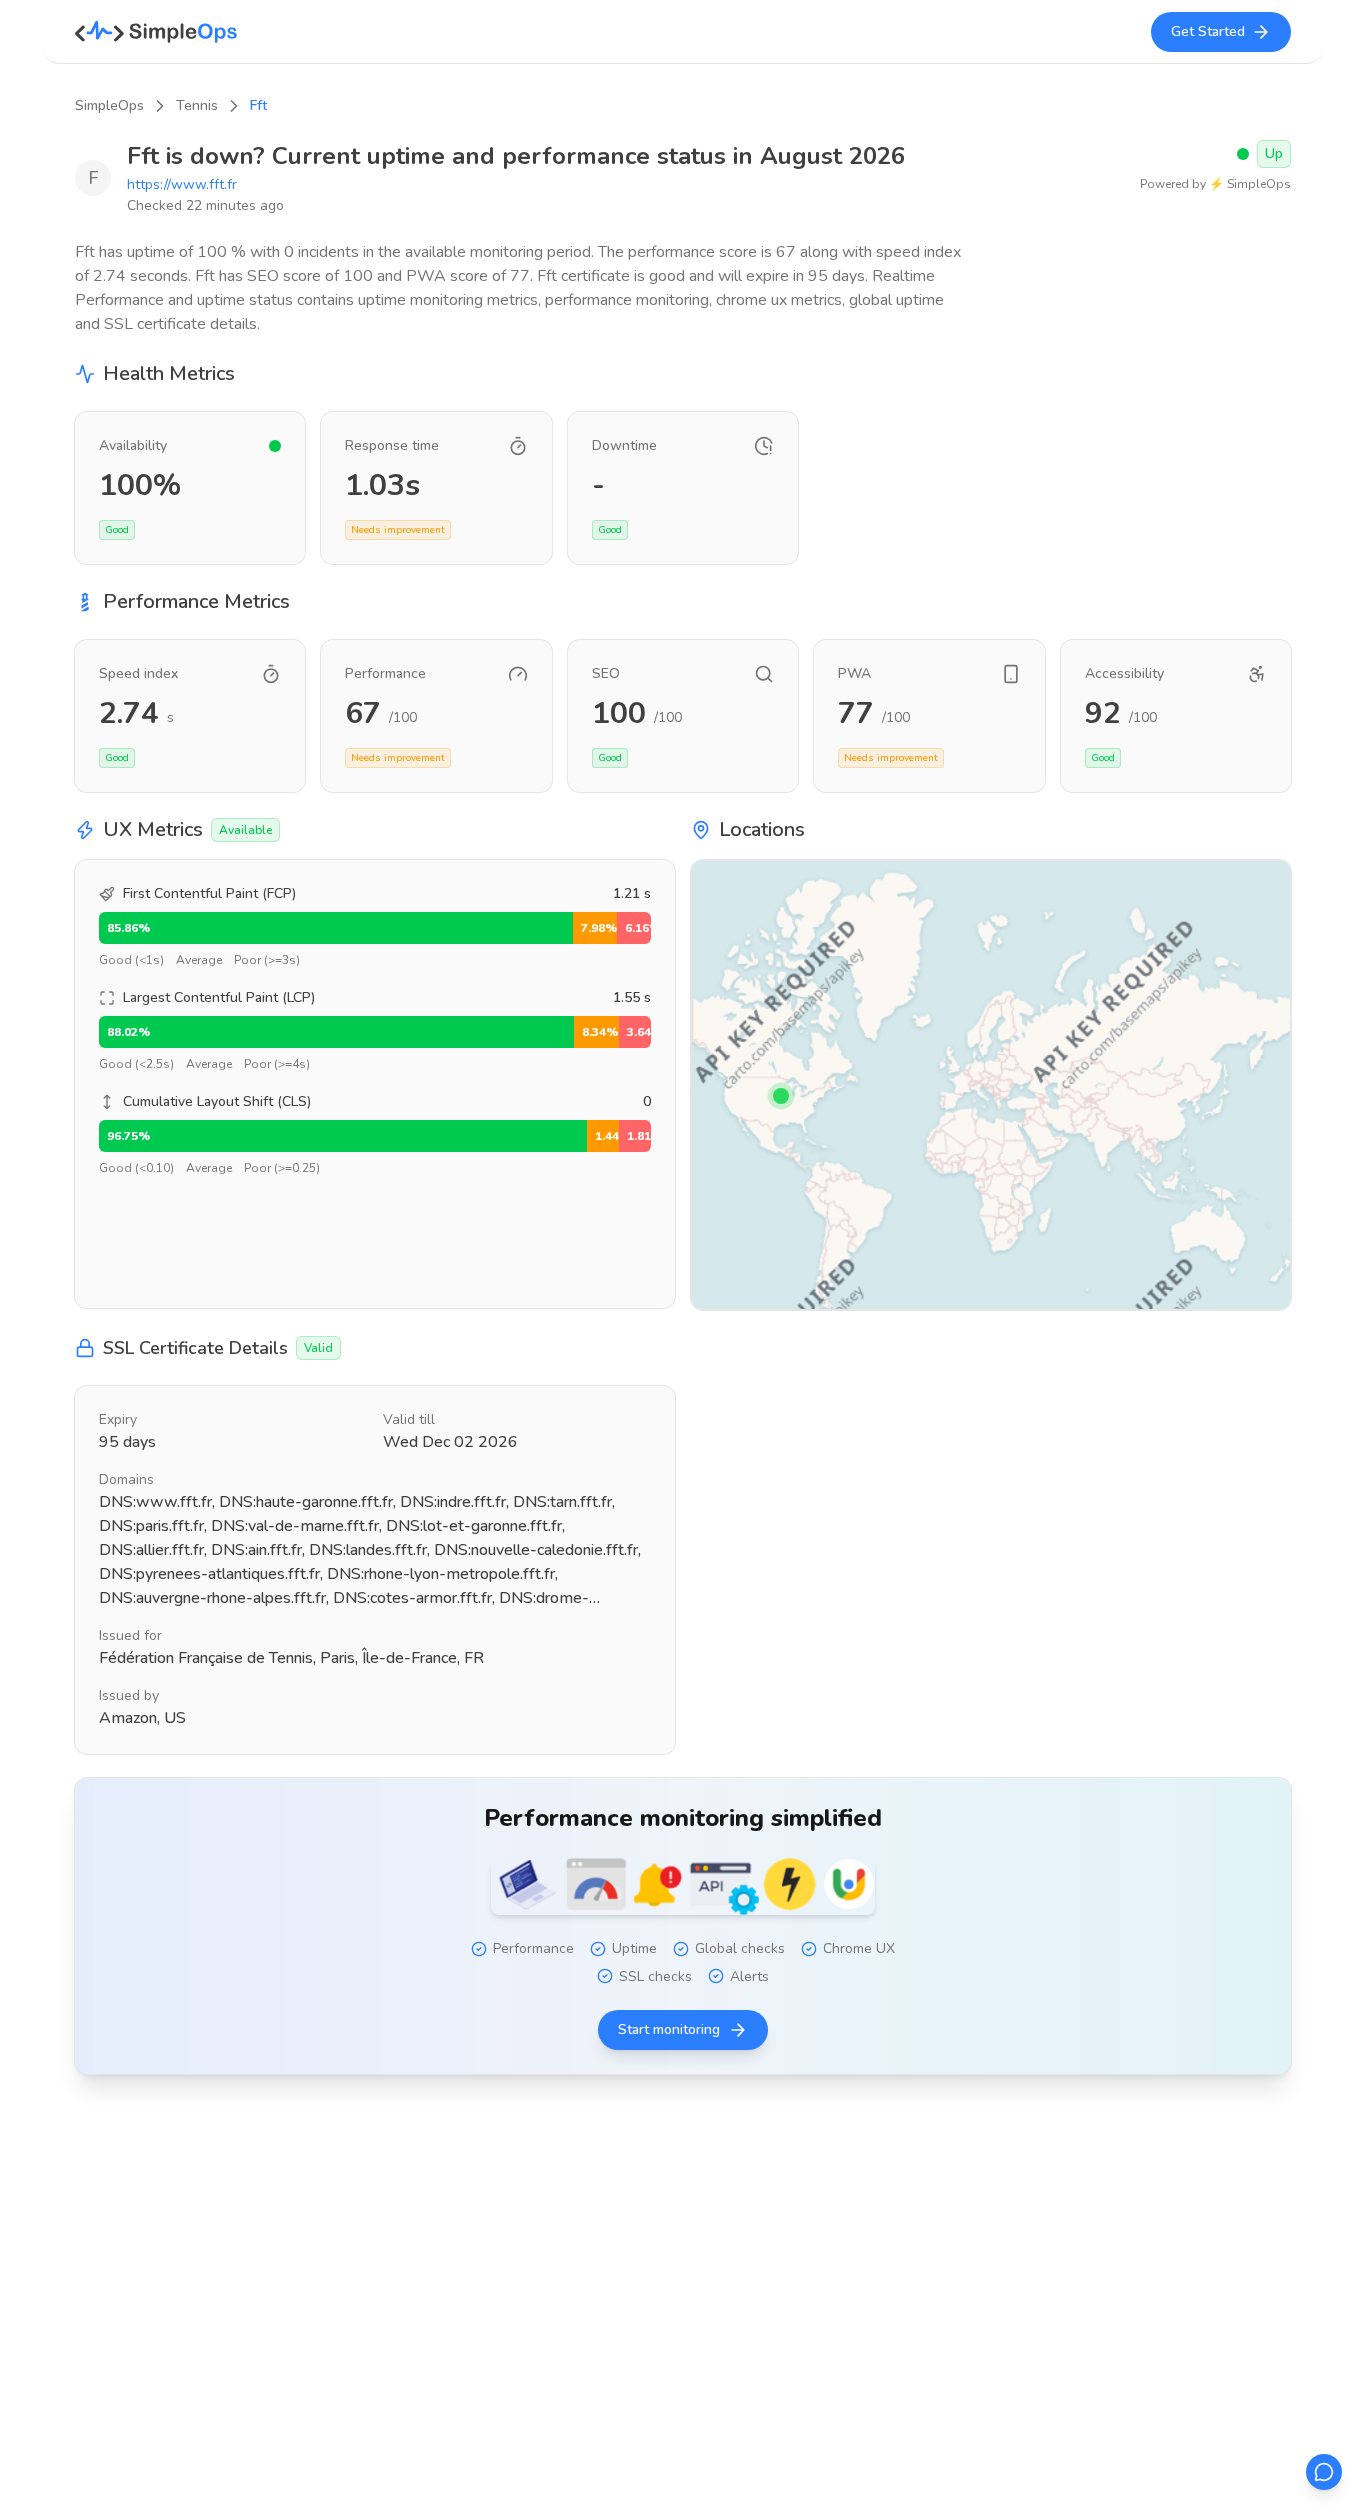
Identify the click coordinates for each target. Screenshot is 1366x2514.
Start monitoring (669, 2029)
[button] (781, 1096)
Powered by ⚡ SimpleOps (1215, 184)
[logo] (156, 32)
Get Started (1208, 31)
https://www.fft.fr (182, 184)
